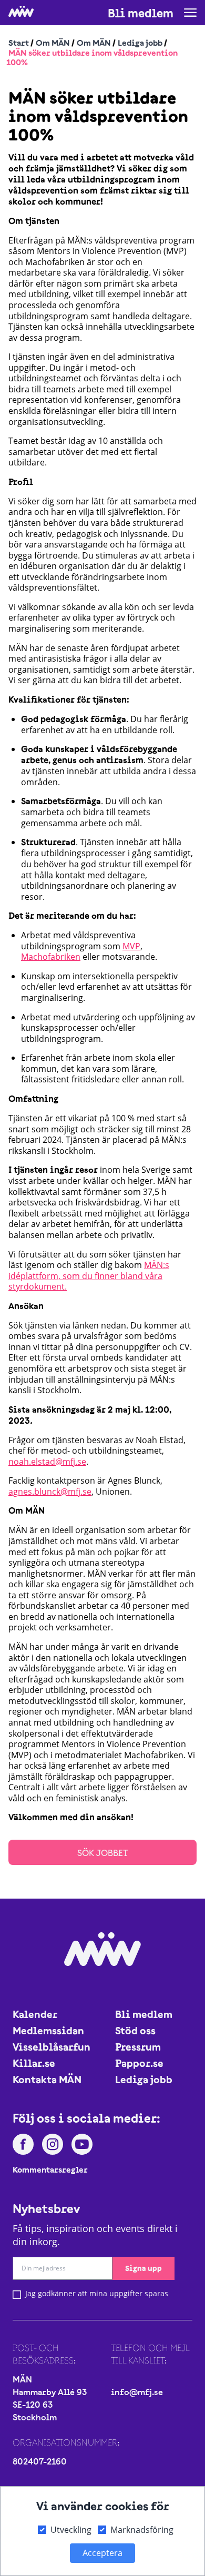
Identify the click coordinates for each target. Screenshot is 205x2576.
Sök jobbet (103, 1853)
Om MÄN (53, 43)
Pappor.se (139, 2063)
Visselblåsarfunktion (51, 2047)
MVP (131, 946)
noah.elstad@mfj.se (47, 1462)
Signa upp (143, 2268)
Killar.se (34, 2063)
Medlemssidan (48, 2030)
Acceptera (102, 2553)
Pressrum (138, 2047)
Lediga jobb (140, 43)
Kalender (35, 2014)
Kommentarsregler (50, 2169)
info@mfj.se (137, 2392)
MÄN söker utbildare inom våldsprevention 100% (92, 58)
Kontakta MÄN (47, 2079)
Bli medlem (141, 13)
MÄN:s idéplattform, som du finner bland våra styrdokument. (89, 1276)
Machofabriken (51, 957)
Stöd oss (135, 2030)
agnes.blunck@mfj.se (50, 1492)
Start (19, 43)
